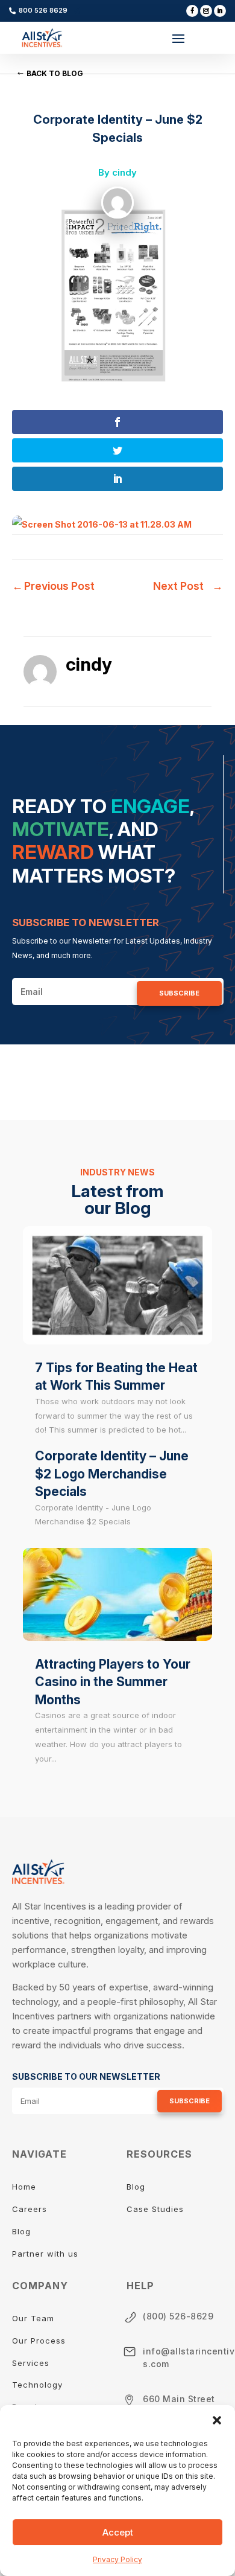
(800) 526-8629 (178, 2316)
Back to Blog (55, 73)
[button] (217, 2420)
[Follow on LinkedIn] (220, 11)
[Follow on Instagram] (206, 11)
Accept (118, 2532)
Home (24, 2187)
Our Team (35, 2318)
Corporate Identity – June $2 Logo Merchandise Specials (112, 1474)
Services (31, 2363)
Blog (21, 2231)
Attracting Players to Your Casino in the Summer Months (113, 1682)
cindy (124, 172)
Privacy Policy (117, 2559)
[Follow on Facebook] (192, 11)
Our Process (39, 2341)
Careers (30, 2209)
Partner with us (45, 2254)
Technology (37, 2385)
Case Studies (155, 2209)
